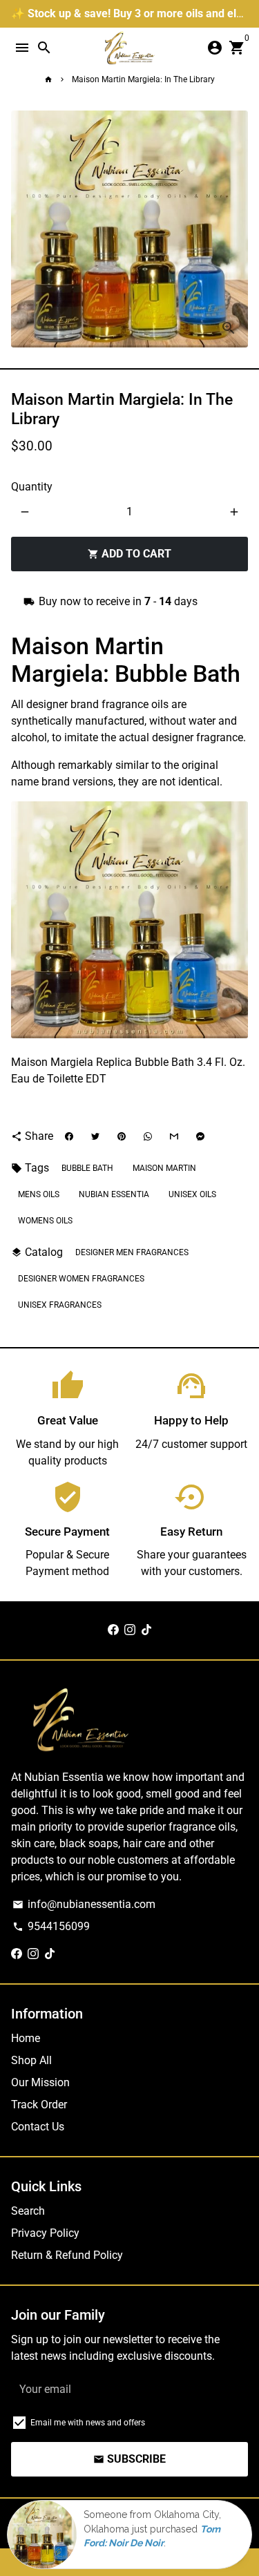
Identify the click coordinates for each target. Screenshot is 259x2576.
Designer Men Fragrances (132, 1252)
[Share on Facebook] (69, 1136)
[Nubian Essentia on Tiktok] (146, 1630)
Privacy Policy (45, 2233)
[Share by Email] (174, 1136)
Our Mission (40, 2082)
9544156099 (51, 1926)
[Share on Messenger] (200, 1136)
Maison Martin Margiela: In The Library (143, 79)
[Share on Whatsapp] (148, 1136)
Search (28, 2211)
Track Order (39, 2105)
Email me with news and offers (88, 2423)
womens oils (45, 1221)
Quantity (32, 487)
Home (26, 2038)
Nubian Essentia (114, 1194)
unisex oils (192, 1194)
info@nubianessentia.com (84, 1904)
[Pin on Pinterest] (122, 1136)
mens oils (39, 1194)
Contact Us (38, 2127)
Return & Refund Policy (67, 2255)
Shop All (31, 2060)
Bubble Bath (87, 1168)
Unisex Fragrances (60, 1305)
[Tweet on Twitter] (95, 1136)
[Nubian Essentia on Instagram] (130, 1630)
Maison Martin (164, 1168)
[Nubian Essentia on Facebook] (113, 1630)
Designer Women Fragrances (81, 1279)
